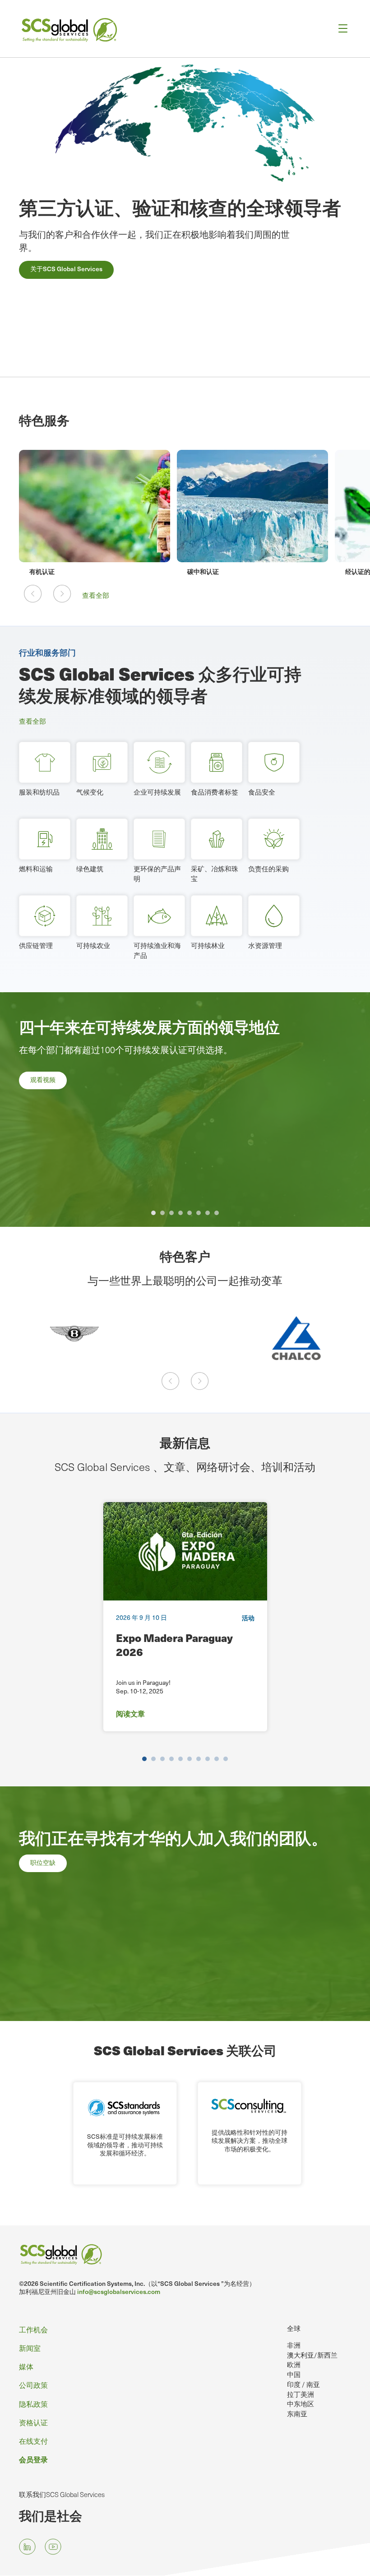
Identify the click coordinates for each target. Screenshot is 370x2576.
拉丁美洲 (301, 2394)
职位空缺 (43, 1862)
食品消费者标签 (215, 792)
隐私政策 (33, 2404)
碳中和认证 (60, 571)
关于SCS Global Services (66, 269)
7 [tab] (208, 1213)
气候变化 (90, 792)
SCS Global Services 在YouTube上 (53, 2546)
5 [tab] (190, 1213)
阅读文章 (130, 1713)
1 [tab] (153, 1213)
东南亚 (297, 2414)
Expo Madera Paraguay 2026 (174, 1645)
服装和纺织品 (39, 792)
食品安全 (262, 792)
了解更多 (43, 1115)
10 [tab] (226, 1759)
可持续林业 (208, 945)
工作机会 (33, 2329)
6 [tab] (199, 1213)
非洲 (294, 2345)
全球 (294, 2328)
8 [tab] (217, 1213)
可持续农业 (93, 945)
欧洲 (294, 2364)
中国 (294, 2374)
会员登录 (33, 2459)
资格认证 (33, 2422)
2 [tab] (162, 1213)
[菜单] (340, 29)
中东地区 (301, 2404)
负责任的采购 (268, 869)
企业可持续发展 (157, 792)
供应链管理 (36, 945)
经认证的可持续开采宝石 (237, 571)
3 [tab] (171, 1213)
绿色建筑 (90, 869)
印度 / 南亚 (303, 2384)
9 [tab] (217, 1759)
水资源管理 (265, 945)
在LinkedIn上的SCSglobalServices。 (27, 2546)
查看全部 (96, 595)
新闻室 (30, 2348)
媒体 (26, 2366)
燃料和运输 (36, 869)
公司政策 (33, 2385)
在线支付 (33, 2441)
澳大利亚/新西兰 (312, 2355)
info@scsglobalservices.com (119, 2292)
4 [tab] (180, 1213)
